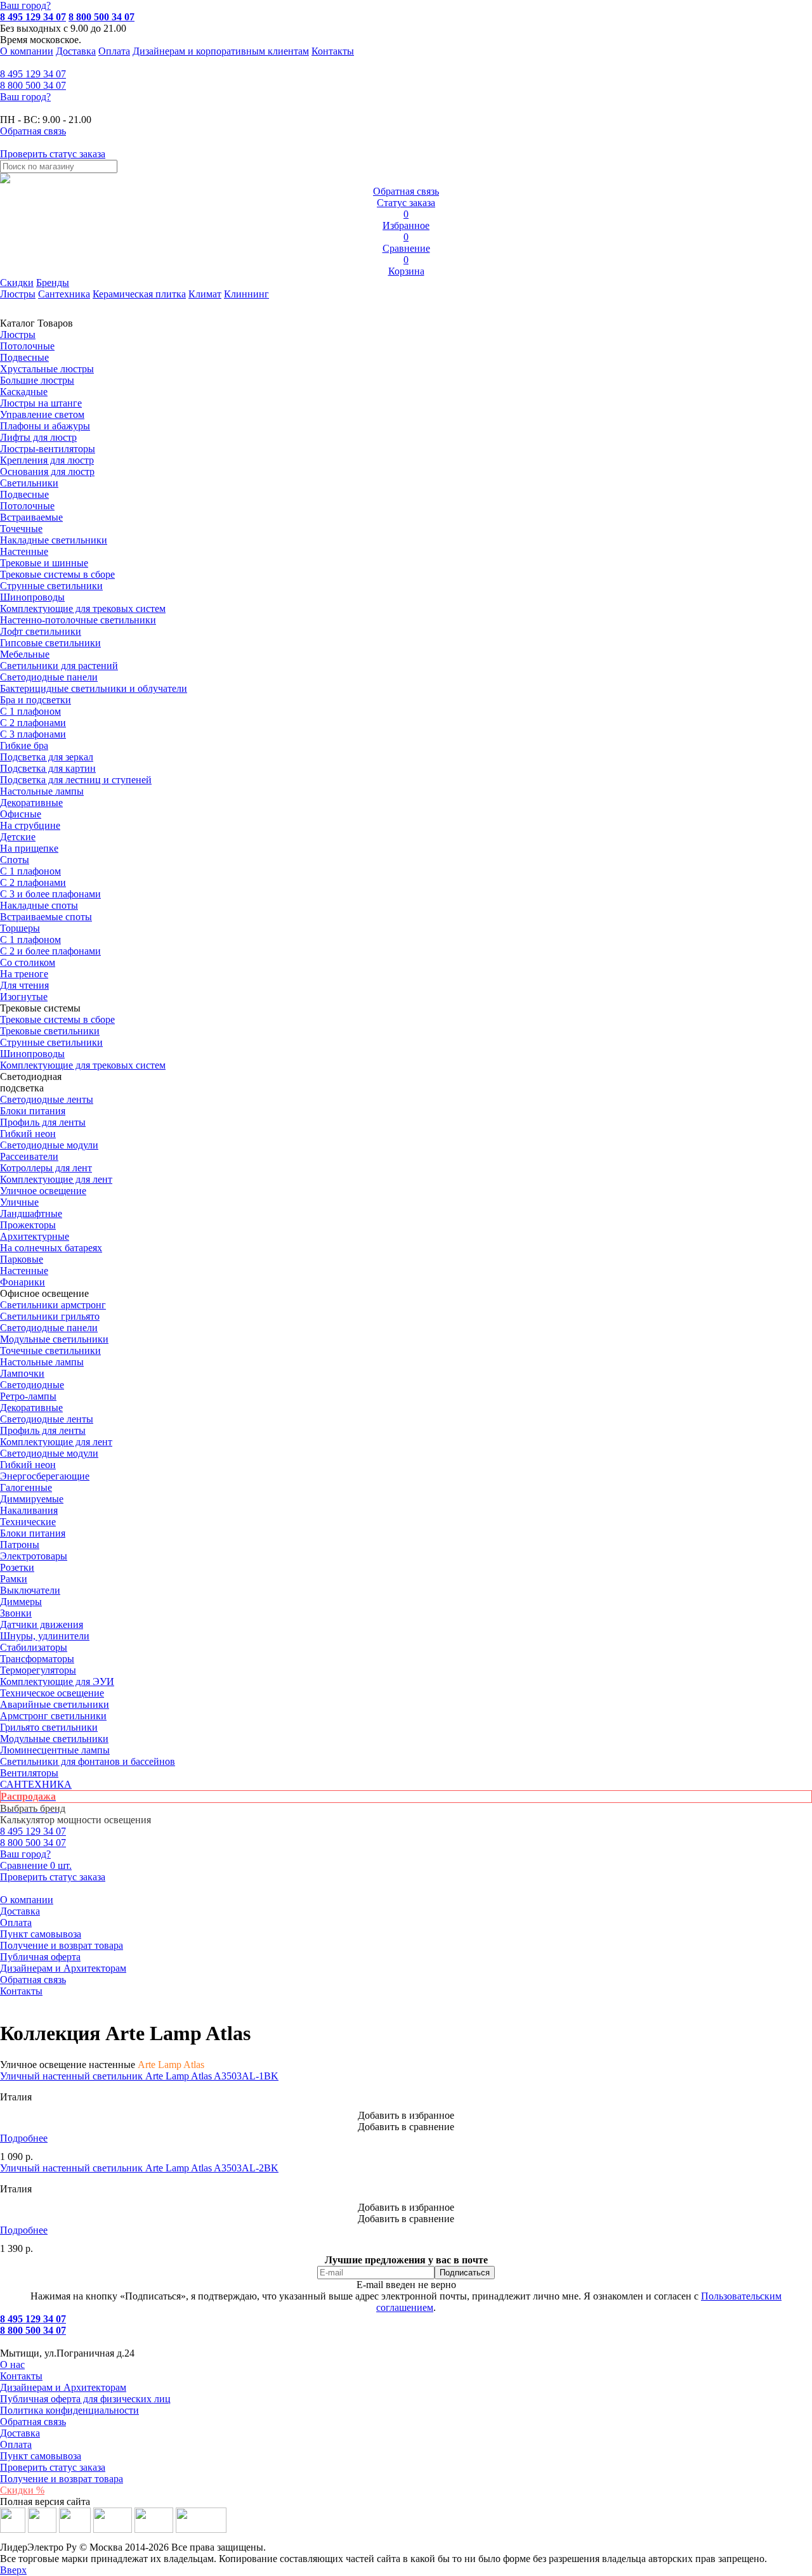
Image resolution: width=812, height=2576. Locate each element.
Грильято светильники (49, 1727)
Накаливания (29, 1510)
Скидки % (22, 2490)
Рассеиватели (29, 1156)
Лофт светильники (41, 631)
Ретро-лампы (28, 1396)
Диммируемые (32, 1499)
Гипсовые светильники (50, 643)
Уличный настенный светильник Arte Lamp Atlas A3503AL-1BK (139, 2076)
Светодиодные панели (49, 677)
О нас (12, 2365)
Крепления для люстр (47, 460)
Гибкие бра (24, 745)
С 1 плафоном (30, 711)
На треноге (24, 974)
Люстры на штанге (41, 403)
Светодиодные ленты (47, 1099)
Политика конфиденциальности (69, 2410)
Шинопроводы (32, 597)
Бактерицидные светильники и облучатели (94, 688)
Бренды (53, 283)
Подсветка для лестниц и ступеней (76, 780)
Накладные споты (39, 905)
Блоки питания (33, 1111)
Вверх (13, 2570)
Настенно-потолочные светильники (78, 620)
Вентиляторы (29, 1773)
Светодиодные (32, 1385)
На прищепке (29, 848)
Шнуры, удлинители (45, 1636)
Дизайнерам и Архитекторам (63, 1968)
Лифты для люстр (38, 437)
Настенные (24, 551)
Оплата (114, 51)
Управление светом (42, 414)
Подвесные (24, 357)
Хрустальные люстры (47, 369)
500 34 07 (33, 85)
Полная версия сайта (45, 2501)
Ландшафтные (31, 1213)
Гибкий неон (28, 1134)
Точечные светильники (50, 1350)
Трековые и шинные (44, 563)
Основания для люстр (47, 472)
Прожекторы (28, 1225)
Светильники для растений (59, 666)
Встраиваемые (31, 517)
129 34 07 (33, 74)
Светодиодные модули (49, 1145)
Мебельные (25, 654)
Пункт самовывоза (41, 1934)
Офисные (21, 814)
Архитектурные (35, 1236)
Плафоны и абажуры (45, 426)
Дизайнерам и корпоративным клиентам (221, 51)
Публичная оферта (40, 1957)
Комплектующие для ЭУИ (57, 1682)
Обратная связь (33, 1980)
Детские (18, 837)
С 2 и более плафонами (50, 951)
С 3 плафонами (33, 734)
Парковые (22, 1259)
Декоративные (31, 803)
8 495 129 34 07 (33, 17)
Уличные (19, 1202)
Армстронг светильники (53, 1716)
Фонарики (23, 1282)
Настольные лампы (42, 1362)
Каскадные (24, 392)
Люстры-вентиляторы (48, 449)
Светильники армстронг (53, 1305)
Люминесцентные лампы (55, 1750)
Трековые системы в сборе (57, 574)
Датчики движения (42, 1624)
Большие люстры (37, 380)
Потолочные (27, 346)
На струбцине (30, 825)
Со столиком (28, 962)
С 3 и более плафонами (50, 894)
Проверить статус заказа (53, 2467)
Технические (28, 1522)
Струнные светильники (51, 586)
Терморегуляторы (38, 1670)
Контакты (333, 51)
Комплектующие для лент (56, 1179)
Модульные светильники (54, 1339)
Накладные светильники (54, 540)
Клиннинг (246, 294)
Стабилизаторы (34, 1647)
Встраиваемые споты (46, 917)
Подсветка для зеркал (47, 757)
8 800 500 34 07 (101, 17)
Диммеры (21, 1602)
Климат (205, 294)
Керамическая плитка (139, 294)
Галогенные (26, 1487)
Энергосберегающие (45, 1476)
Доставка (76, 51)
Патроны (20, 1545)
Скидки (17, 283)
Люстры (18, 294)
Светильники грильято (50, 1316)
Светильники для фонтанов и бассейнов (88, 1761)
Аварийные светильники (55, 1704)
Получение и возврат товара (62, 1945)
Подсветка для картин (48, 768)
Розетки (17, 1567)
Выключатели (30, 1590)
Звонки (16, 1613)
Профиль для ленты (43, 1122)
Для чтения (24, 985)
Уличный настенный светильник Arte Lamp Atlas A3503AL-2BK (139, 2168)
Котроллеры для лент (46, 1168)
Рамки (14, 1579)
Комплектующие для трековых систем (83, 608)
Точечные (21, 529)
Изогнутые (24, 997)
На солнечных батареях (51, 1248)
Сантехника (64, 294)
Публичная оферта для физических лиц (85, 2399)
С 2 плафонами (33, 723)
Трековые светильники (50, 1031)
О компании (27, 51)
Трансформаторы (37, 1659)
